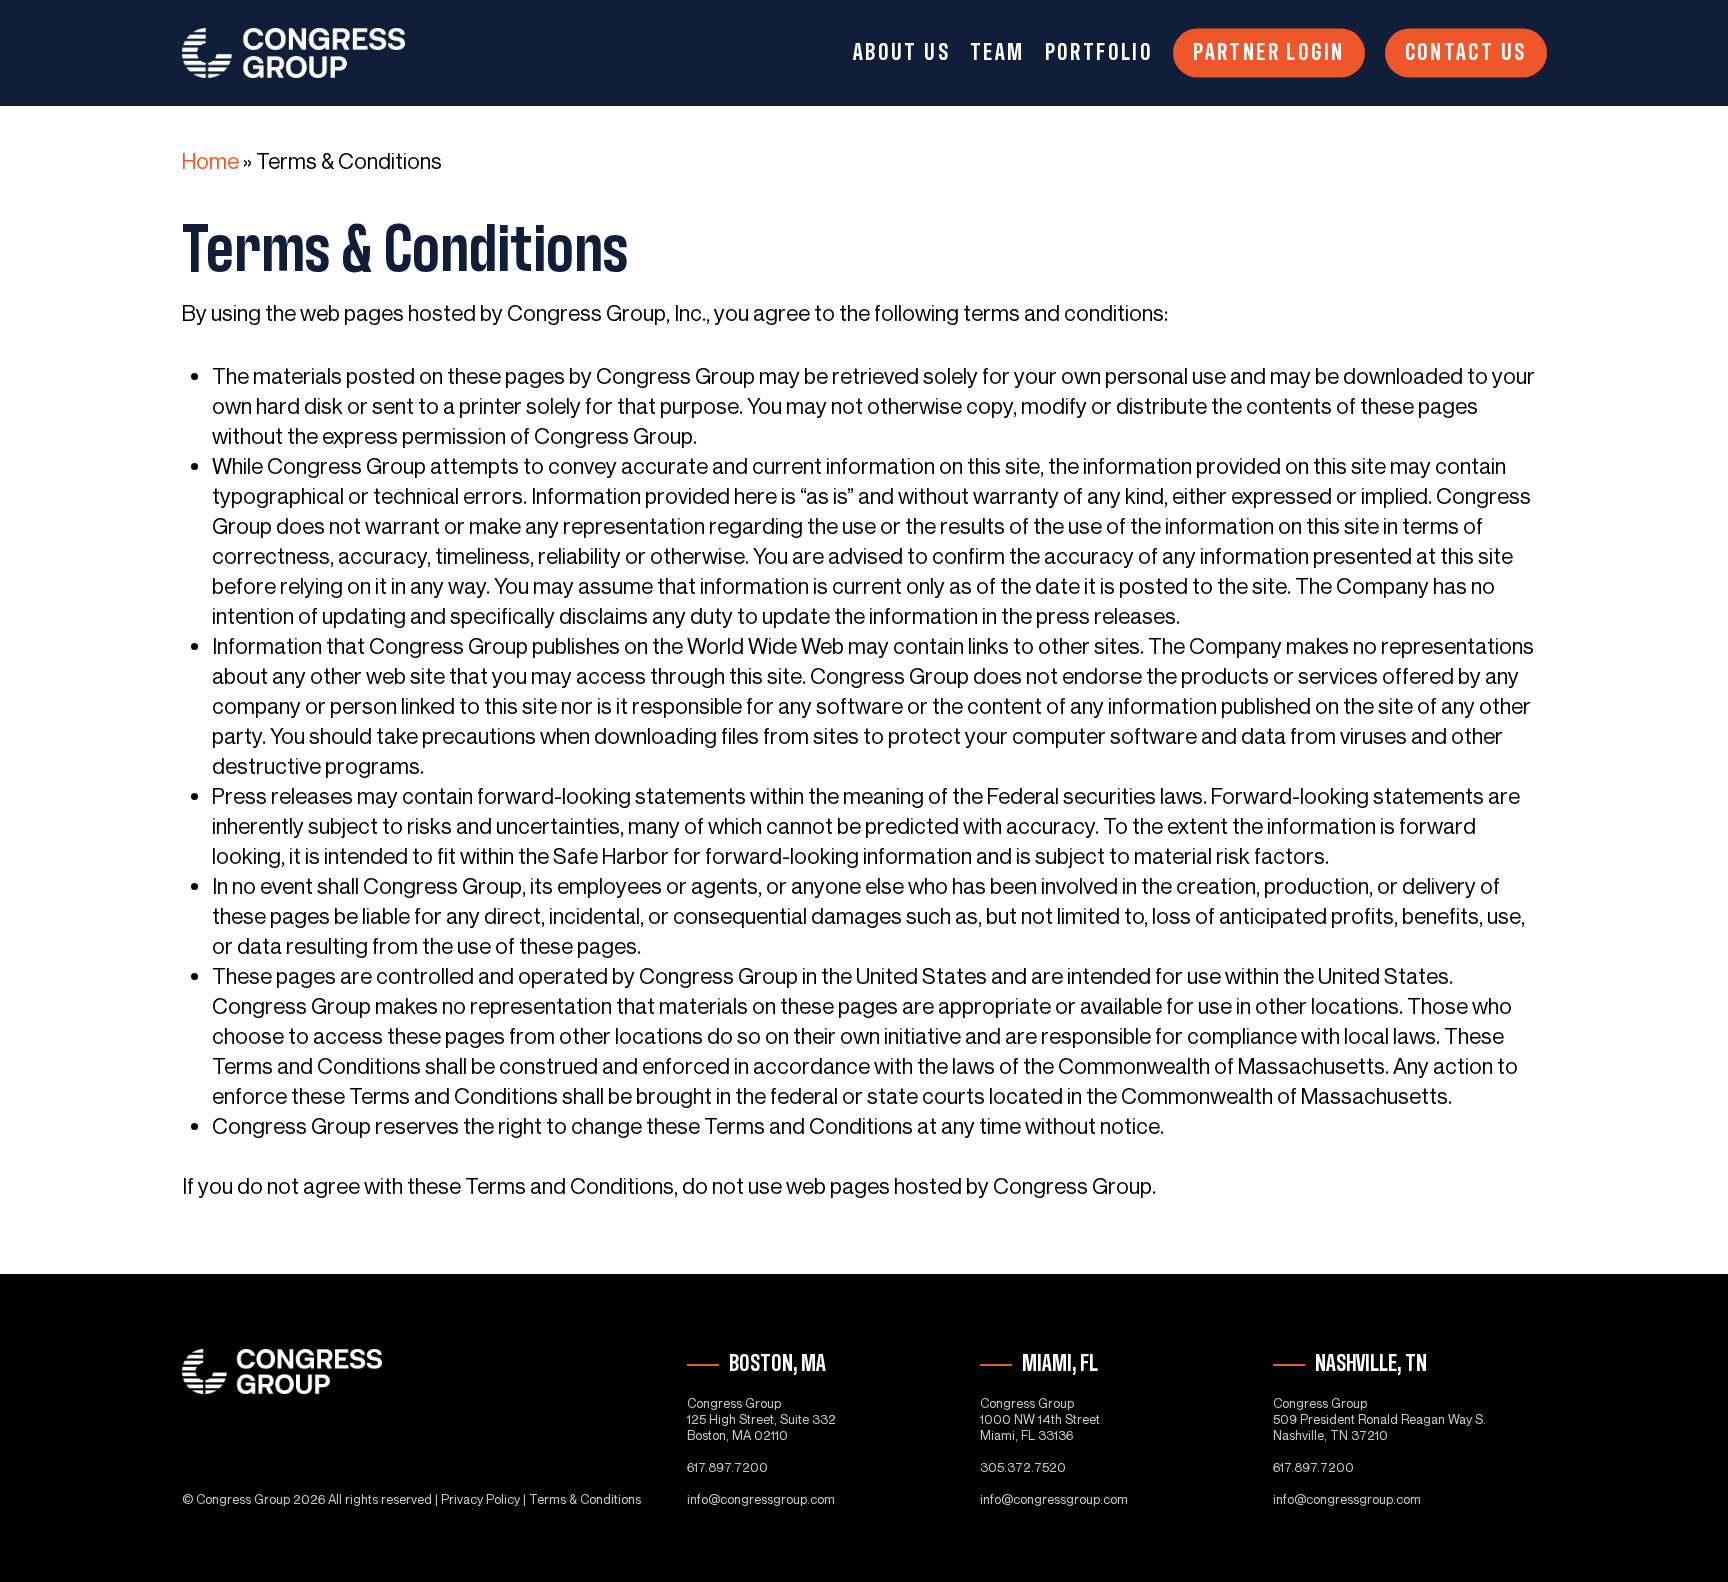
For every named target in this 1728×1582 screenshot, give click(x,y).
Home (210, 161)
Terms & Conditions (585, 1499)
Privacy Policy (480, 1499)
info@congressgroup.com (761, 1499)
